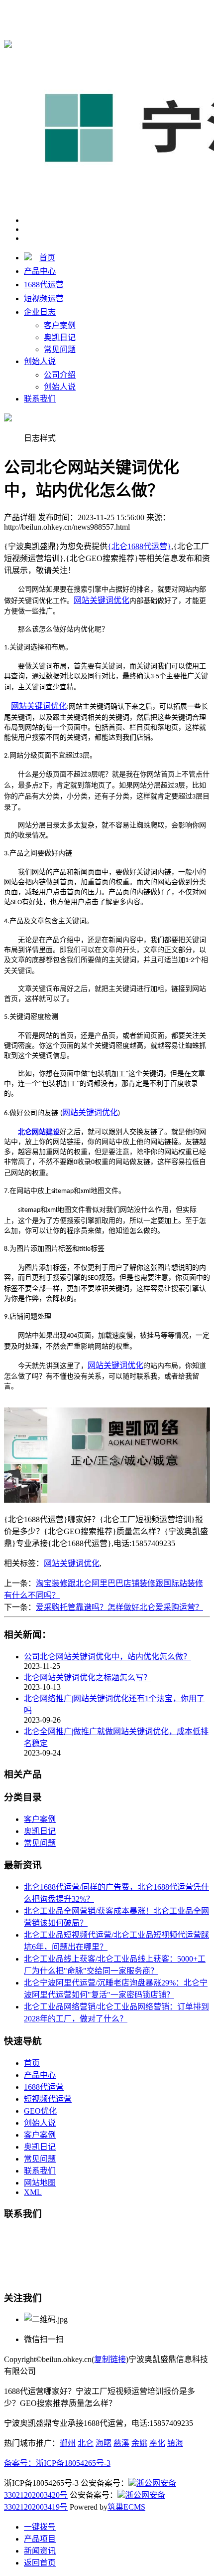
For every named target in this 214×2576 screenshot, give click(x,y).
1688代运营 (44, 285)
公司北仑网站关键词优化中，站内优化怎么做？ (107, 1657)
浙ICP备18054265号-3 (73, 2463)
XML (33, 2192)
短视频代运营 (48, 2099)
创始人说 (40, 361)
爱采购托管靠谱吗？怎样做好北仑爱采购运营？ (119, 1607)
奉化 (157, 2443)
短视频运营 (44, 298)
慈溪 (121, 2443)
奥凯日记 (60, 337)
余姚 (139, 2443)
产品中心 (40, 271)
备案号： (20, 2463)
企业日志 (40, 312)
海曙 (104, 2443)
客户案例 (60, 325)
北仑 (86, 2443)
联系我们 (40, 399)
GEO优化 (40, 2111)
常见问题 (60, 349)
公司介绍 (60, 375)
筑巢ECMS (126, 2507)
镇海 (175, 2443)
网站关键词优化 (72, 1563)
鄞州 (68, 2443)
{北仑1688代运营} (139, 11)
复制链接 (110, 2359)
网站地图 (40, 2183)
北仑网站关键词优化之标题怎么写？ (88, 1678)
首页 (47, 258)
